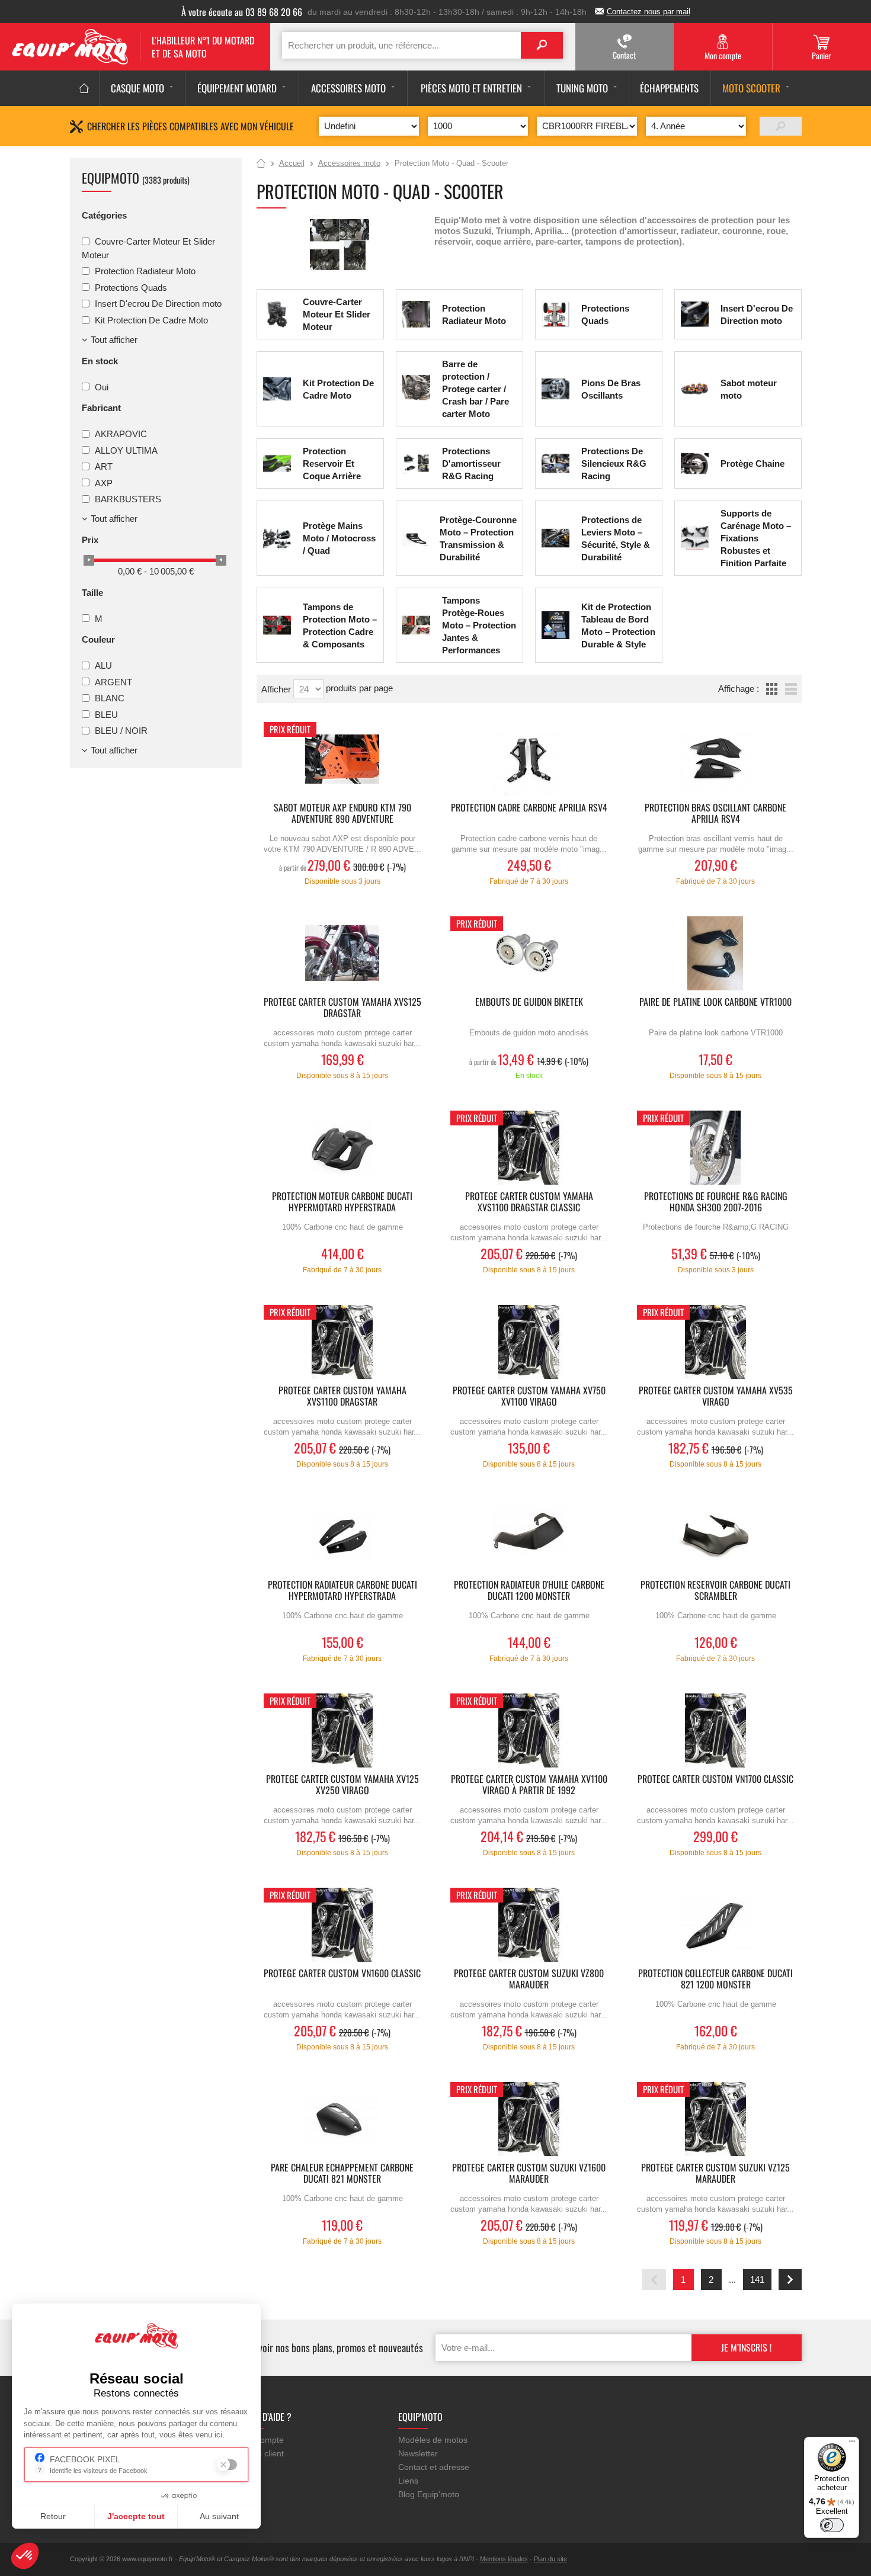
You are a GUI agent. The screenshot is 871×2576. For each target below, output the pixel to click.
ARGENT (113, 681)
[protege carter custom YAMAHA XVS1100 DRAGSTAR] (342, 1342)
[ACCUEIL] (84, 88)
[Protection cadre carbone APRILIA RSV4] (529, 759)
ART (104, 466)
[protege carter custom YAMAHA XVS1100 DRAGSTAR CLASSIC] (529, 1148)
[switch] (832, 2525)
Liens (408, 2481)
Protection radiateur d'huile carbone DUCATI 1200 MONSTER (529, 1591)
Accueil (261, 164)
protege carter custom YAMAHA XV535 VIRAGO (716, 1397)
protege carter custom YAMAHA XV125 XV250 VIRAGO (342, 1785)
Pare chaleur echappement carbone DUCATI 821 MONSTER (342, 2174)
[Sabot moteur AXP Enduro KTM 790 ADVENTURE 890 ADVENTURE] (342, 759)
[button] (25, 2556)
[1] (781, 126)
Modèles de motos (433, 2440)
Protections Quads (131, 287)
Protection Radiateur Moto (145, 271)
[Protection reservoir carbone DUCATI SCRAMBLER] (716, 1536)
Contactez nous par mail (649, 12)
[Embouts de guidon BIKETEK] (529, 953)
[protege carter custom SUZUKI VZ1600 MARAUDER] (529, 2119)
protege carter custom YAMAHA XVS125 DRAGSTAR (342, 1008)
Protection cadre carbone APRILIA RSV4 (529, 808)
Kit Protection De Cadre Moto (151, 320)
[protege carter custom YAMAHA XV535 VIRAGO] (716, 1342)
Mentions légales (504, 2559)
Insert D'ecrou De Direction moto (158, 304)
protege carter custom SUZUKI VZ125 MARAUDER (715, 2174)
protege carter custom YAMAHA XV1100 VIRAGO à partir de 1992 (529, 1785)
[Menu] (852, 2444)
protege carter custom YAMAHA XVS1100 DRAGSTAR (342, 1397)
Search (542, 45)
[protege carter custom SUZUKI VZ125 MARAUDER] (716, 2119)
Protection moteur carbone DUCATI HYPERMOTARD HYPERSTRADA (342, 1202)
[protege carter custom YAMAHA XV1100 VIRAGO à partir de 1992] (529, 1730)
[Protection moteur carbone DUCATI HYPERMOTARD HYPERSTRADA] (342, 1148)
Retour (53, 2516)
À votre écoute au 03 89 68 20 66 (242, 12)
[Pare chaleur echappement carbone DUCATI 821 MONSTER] (342, 2119)
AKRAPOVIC (121, 434)
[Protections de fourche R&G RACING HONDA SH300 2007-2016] (716, 1148)
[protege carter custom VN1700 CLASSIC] (716, 1730)
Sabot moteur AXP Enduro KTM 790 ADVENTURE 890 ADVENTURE (342, 814)
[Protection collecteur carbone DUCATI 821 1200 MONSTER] (716, 1925)
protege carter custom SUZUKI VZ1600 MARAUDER (529, 2174)
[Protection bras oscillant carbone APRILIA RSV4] (716, 759)
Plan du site (550, 2559)
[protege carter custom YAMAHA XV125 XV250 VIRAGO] (342, 1730)
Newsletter (418, 2453)
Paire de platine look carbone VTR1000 (715, 1003)
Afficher (277, 689)
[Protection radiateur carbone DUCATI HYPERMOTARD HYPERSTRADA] (342, 1536)
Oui (102, 386)
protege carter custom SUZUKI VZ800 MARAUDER (529, 1980)
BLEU (106, 714)
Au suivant (219, 2516)
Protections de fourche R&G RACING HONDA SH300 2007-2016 (716, 1202)
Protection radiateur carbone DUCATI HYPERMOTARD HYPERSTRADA (342, 1591)
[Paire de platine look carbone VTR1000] (716, 953)
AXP (104, 482)
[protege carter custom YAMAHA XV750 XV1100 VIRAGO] (529, 1342)
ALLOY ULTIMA (126, 450)
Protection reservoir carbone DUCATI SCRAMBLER (715, 1591)
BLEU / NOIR (121, 731)
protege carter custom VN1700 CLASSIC (715, 1780)
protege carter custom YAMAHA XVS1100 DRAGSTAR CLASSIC (529, 1202)
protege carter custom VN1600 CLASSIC (342, 1974)
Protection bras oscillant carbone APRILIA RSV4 (715, 814)
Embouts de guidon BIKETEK (529, 1003)
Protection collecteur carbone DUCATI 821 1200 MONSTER (715, 1980)
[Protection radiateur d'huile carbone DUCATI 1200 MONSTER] (529, 1536)
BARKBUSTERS (128, 499)
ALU (103, 665)
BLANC (110, 698)
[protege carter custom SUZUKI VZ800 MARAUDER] (529, 1925)
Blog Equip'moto (429, 2494)
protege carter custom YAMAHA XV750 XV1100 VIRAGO (529, 1397)
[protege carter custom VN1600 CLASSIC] (342, 1925)
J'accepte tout (136, 2516)
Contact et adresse (434, 2467)
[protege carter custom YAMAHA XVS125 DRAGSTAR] (342, 953)
